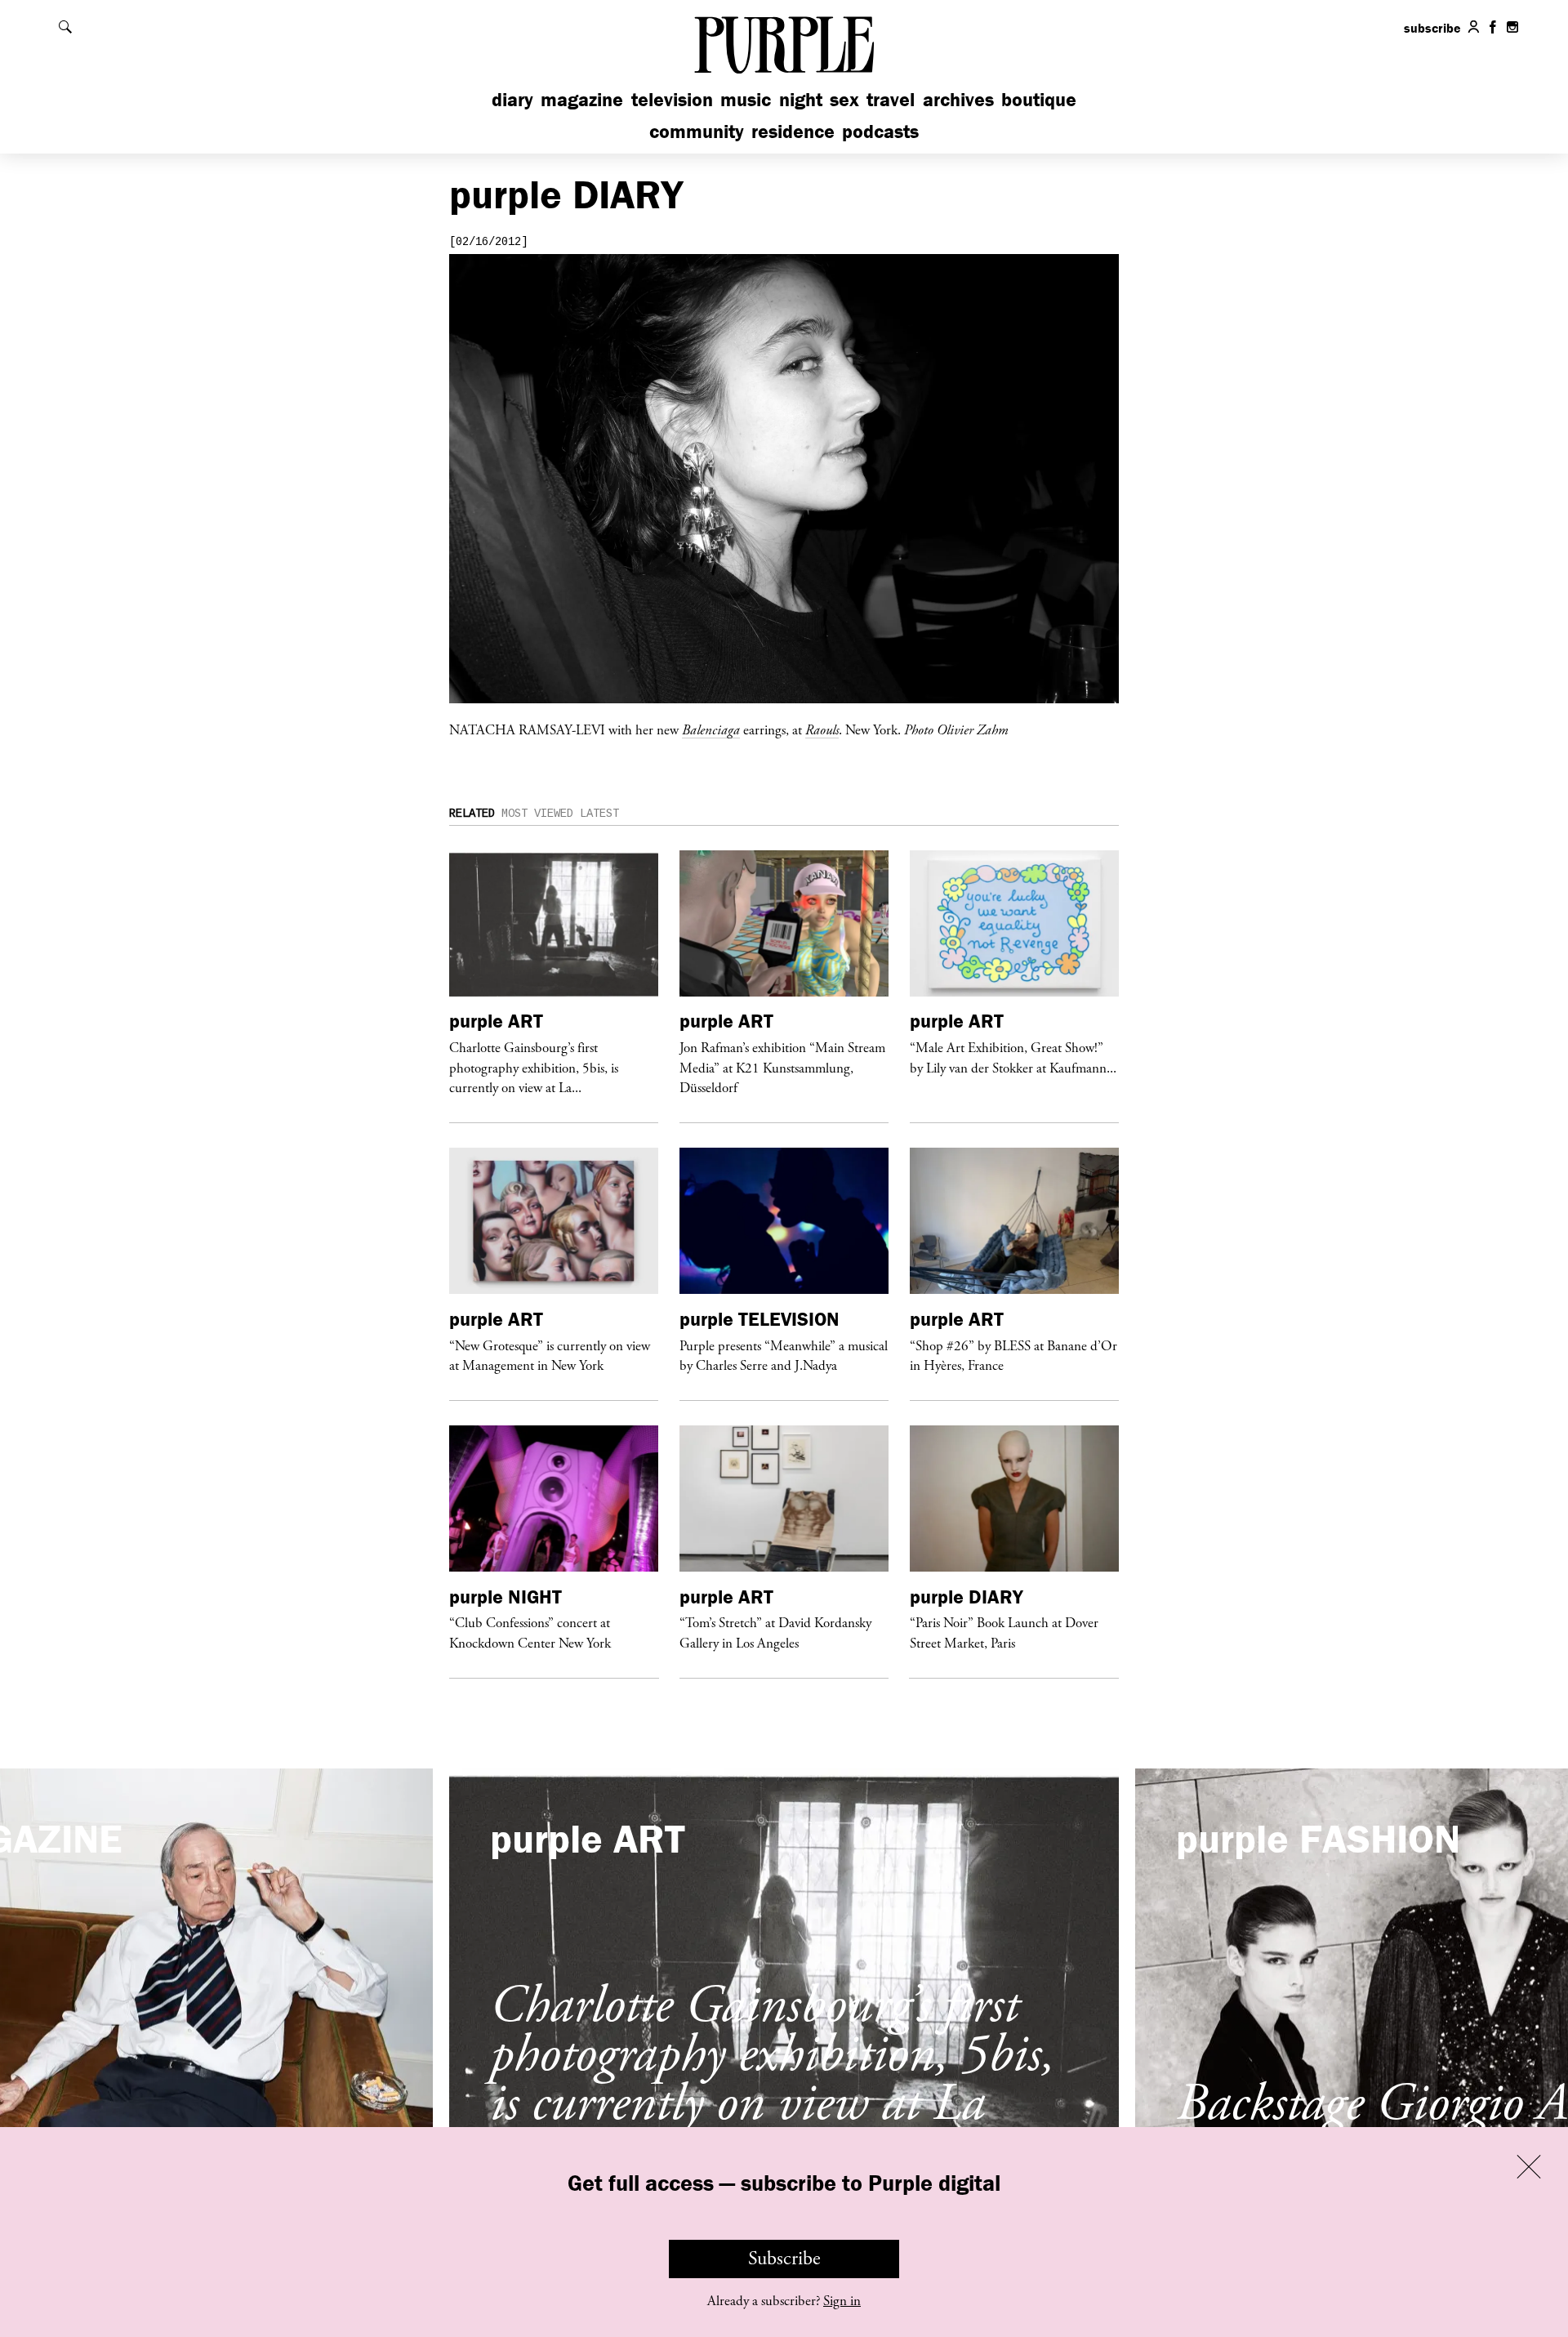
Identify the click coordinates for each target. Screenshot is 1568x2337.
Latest (599, 814)
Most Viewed (537, 814)
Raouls (822, 729)
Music (746, 99)
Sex (844, 99)
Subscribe (784, 2259)
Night (801, 99)
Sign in (842, 2301)
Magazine (582, 99)
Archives (958, 99)
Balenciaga (711, 729)
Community (697, 131)
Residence (793, 131)
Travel (891, 99)
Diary (512, 99)
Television (672, 99)
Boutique (1039, 99)
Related (472, 814)
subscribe (1432, 28)
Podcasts (880, 131)
